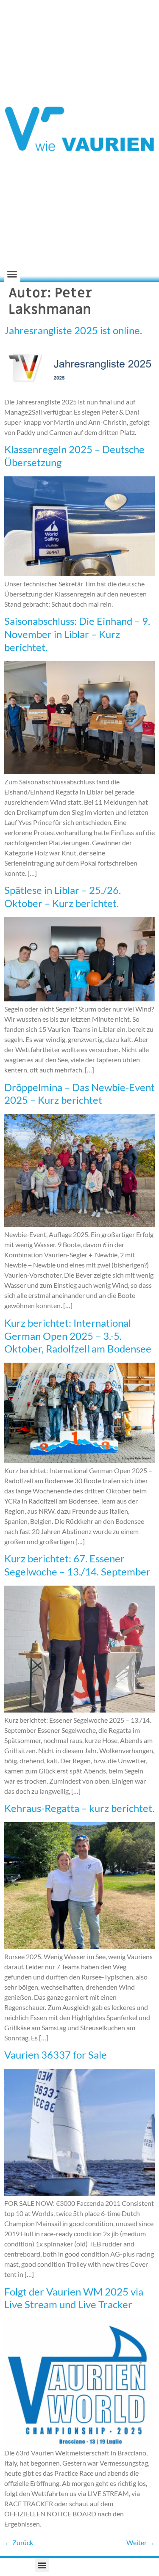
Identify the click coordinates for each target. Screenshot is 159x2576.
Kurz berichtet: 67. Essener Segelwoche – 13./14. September (77, 1565)
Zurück (19, 2542)
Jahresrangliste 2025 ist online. (73, 330)
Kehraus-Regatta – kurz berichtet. (79, 1808)
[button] (12, 274)
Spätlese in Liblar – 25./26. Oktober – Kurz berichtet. (63, 896)
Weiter (141, 2542)
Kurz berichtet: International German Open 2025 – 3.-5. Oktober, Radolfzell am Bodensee (78, 1336)
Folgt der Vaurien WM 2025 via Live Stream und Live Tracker (74, 2298)
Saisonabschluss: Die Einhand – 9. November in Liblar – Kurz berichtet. (77, 634)
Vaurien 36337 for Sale (56, 2055)
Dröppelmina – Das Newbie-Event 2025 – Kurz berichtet (79, 1094)
